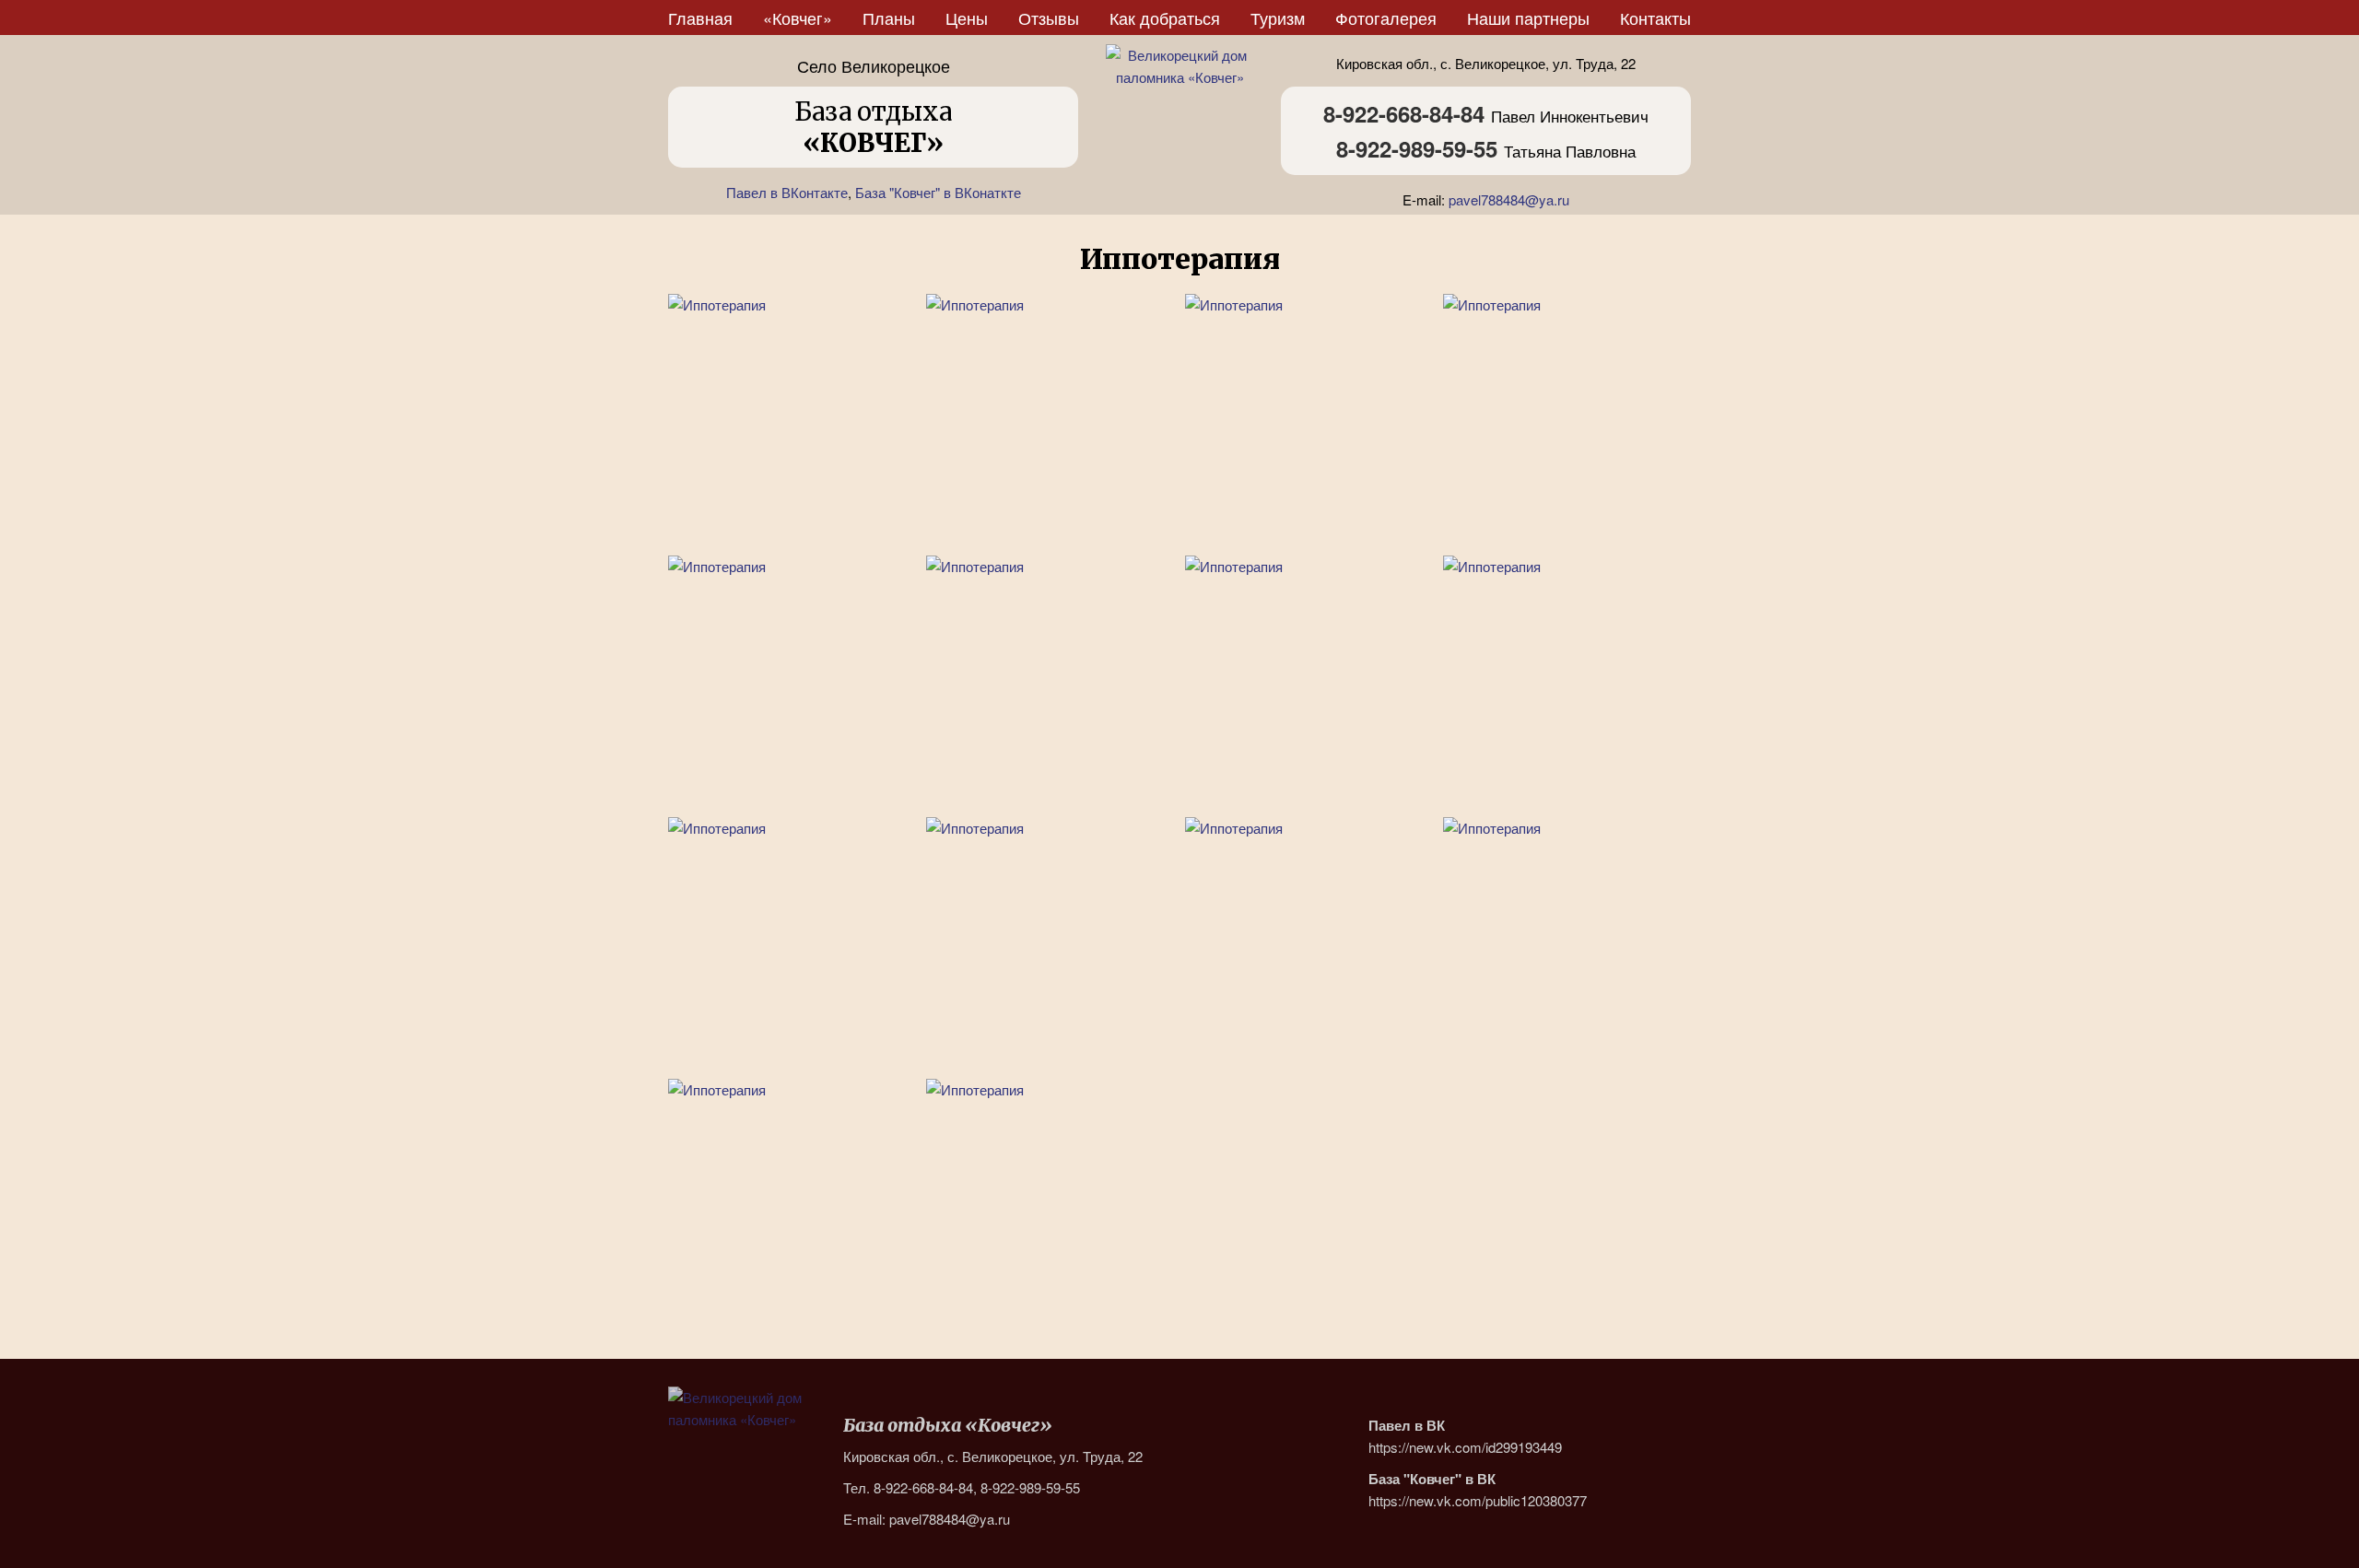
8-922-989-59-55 (1417, 148)
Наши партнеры (1528, 18)
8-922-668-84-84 (1404, 113)
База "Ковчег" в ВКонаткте (938, 192)
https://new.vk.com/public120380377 (1478, 1500)
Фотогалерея (1386, 18)
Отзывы (1049, 18)
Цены (967, 18)
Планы (889, 18)
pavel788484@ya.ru (1509, 199)
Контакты (1655, 18)
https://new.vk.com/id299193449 (1465, 1447)
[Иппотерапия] (792, 418)
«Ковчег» (798, 18)
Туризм (1278, 18)
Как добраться (1165, 18)
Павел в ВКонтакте (787, 192)
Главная (700, 18)
